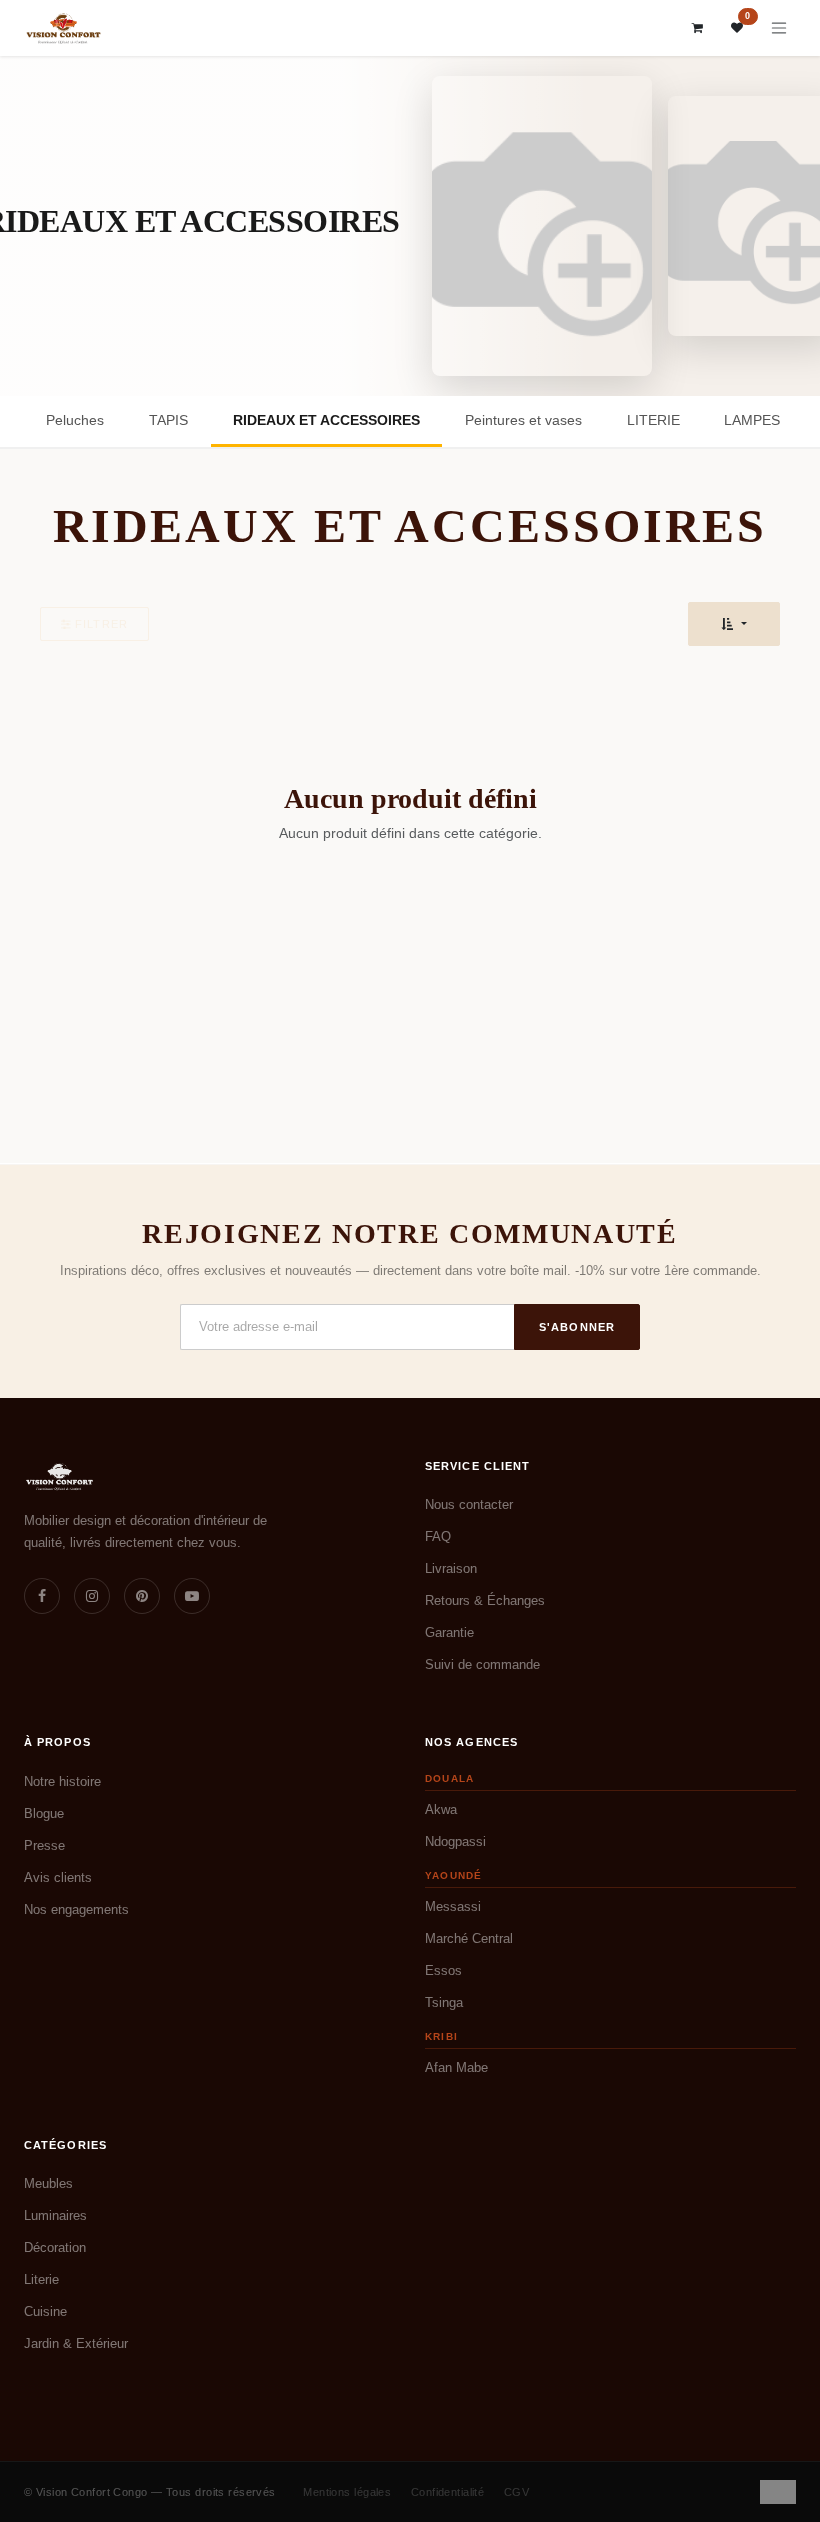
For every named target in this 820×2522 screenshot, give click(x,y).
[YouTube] (192, 1596)
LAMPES (752, 420)
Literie (41, 2279)
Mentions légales (347, 2492)
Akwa (441, 1809)
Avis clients (58, 1877)
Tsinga (444, 2002)
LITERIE (653, 420)
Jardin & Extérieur (76, 2343)
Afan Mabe (456, 2067)
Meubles (48, 2183)
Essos (443, 1970)
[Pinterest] (142, 1596)
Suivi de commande (482, 1664)
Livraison (451, 1568)
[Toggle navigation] (779, 28)
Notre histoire (62, 1781)
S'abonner (577, 1327)
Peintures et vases (523, 420)
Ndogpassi (455, 1841)
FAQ (438, 1536)
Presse (44, 1845)
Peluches (75, 420)
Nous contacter (469, 1504)
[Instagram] (92, 1596)
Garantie (449, 1632)
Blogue (44, 1813)
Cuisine (45, 2311)
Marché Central (469, 1938)
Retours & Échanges (485, 1600)
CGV (516, 2492)
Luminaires (55, 2215)
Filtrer (101, 624)
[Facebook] (42, 1596)
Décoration (55, 2247)
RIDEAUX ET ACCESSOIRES (326, 420)
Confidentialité (448, 2492)
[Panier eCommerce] (698, 28)
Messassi (453, 1906)
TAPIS (168, 420)
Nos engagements (76, 1909)
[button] (734, 624)
